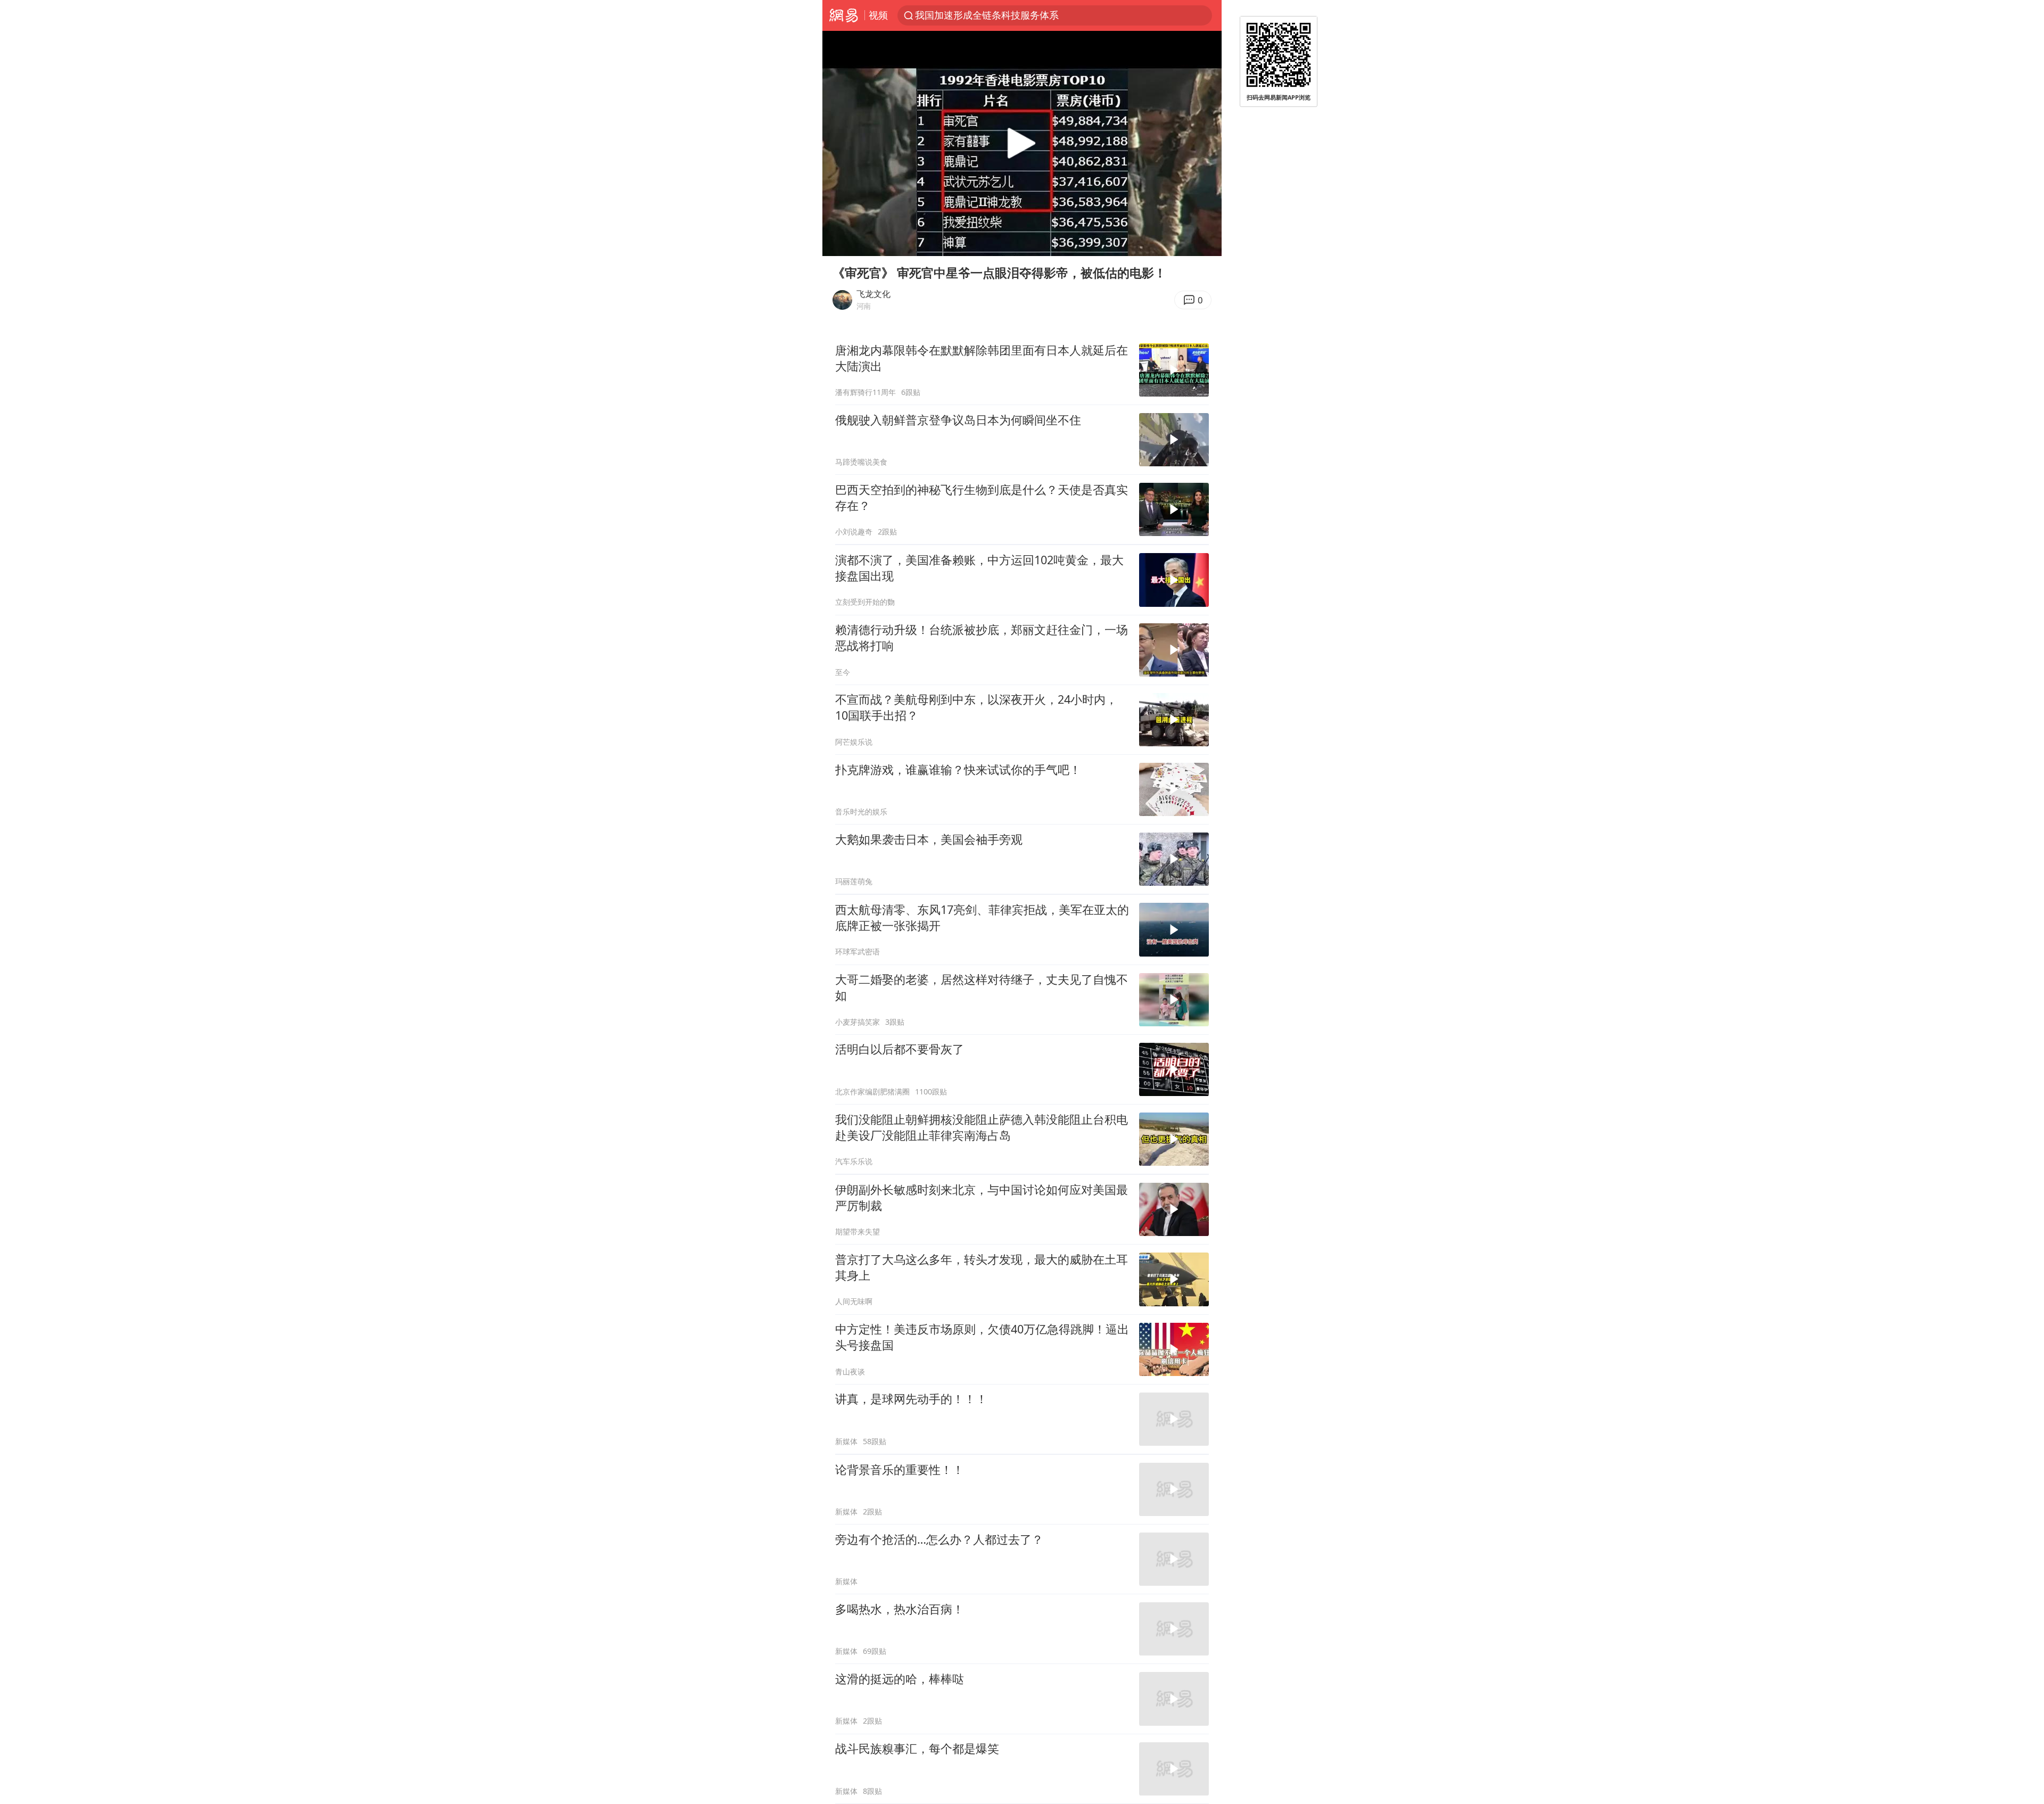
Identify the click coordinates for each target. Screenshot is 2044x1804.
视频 (878, 15)
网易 (843, 15)
